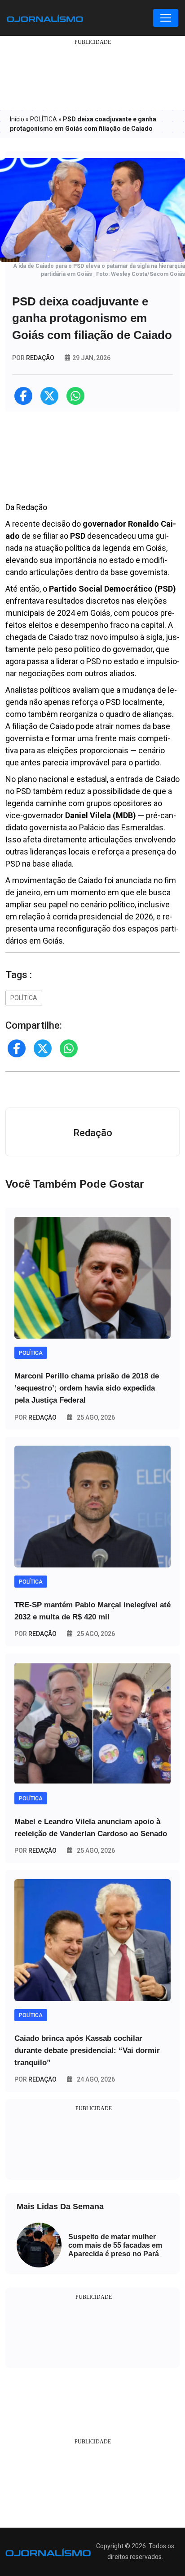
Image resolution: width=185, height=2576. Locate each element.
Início (17, 119)
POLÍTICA (44, 119)
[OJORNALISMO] (45, 18)
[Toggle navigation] (166, 18)
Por (35, 1417)
